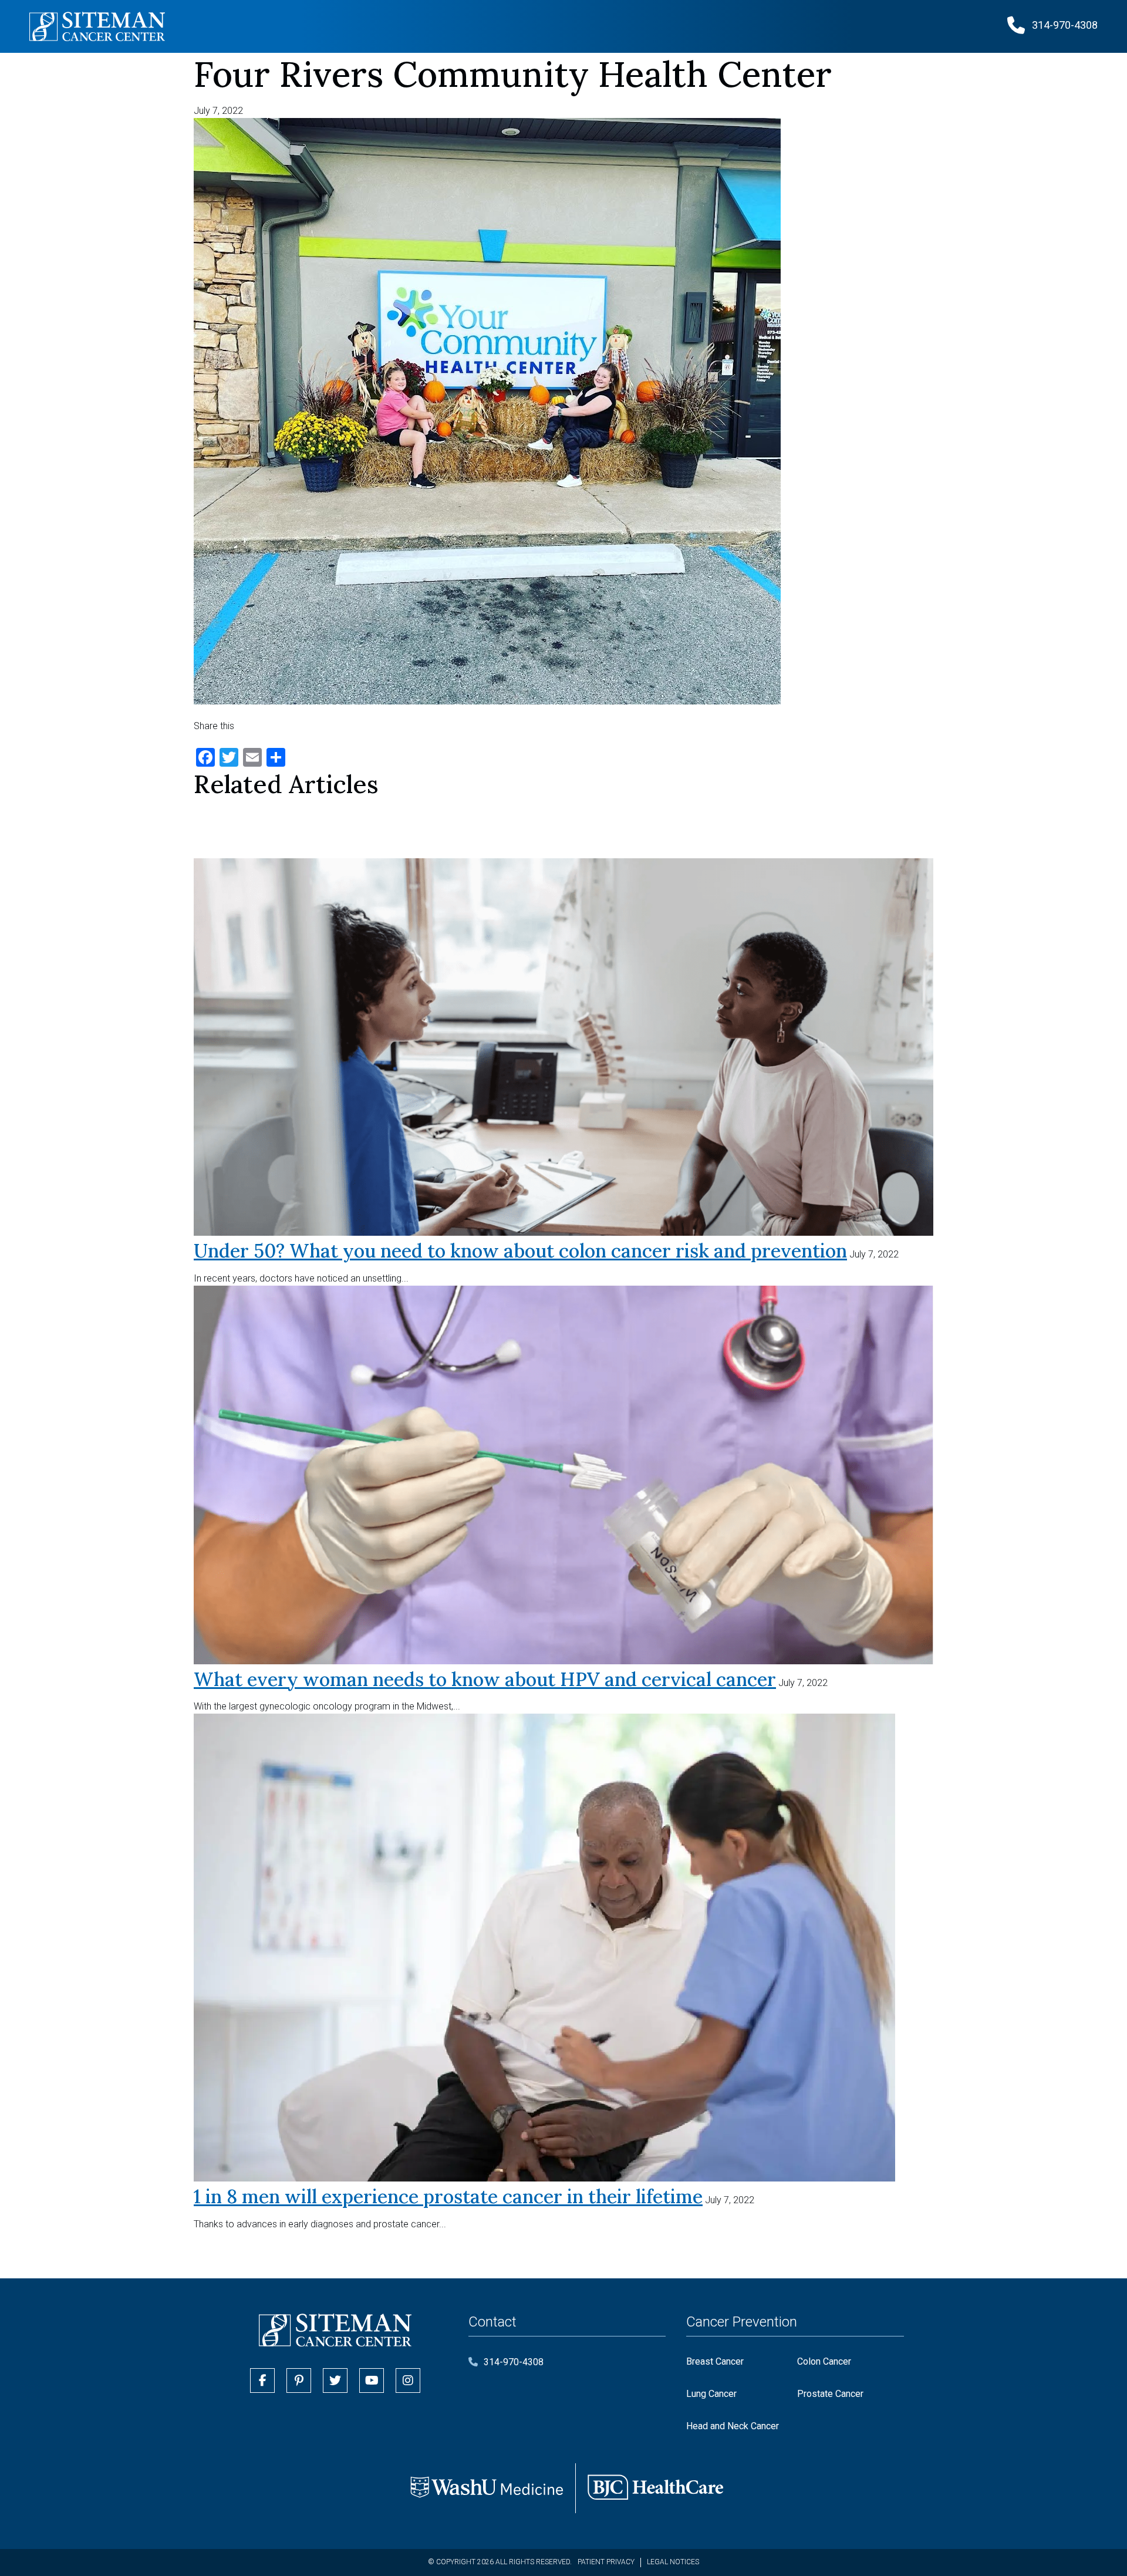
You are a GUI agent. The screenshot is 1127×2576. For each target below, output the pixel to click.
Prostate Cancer (830, 2394)
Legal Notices (673, 2562)
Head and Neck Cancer (733, 2426)
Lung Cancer (711, 2394)
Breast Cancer (715, 2361)
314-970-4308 (514, 2362)
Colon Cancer (824, 2361)
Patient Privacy (606, 2562)
